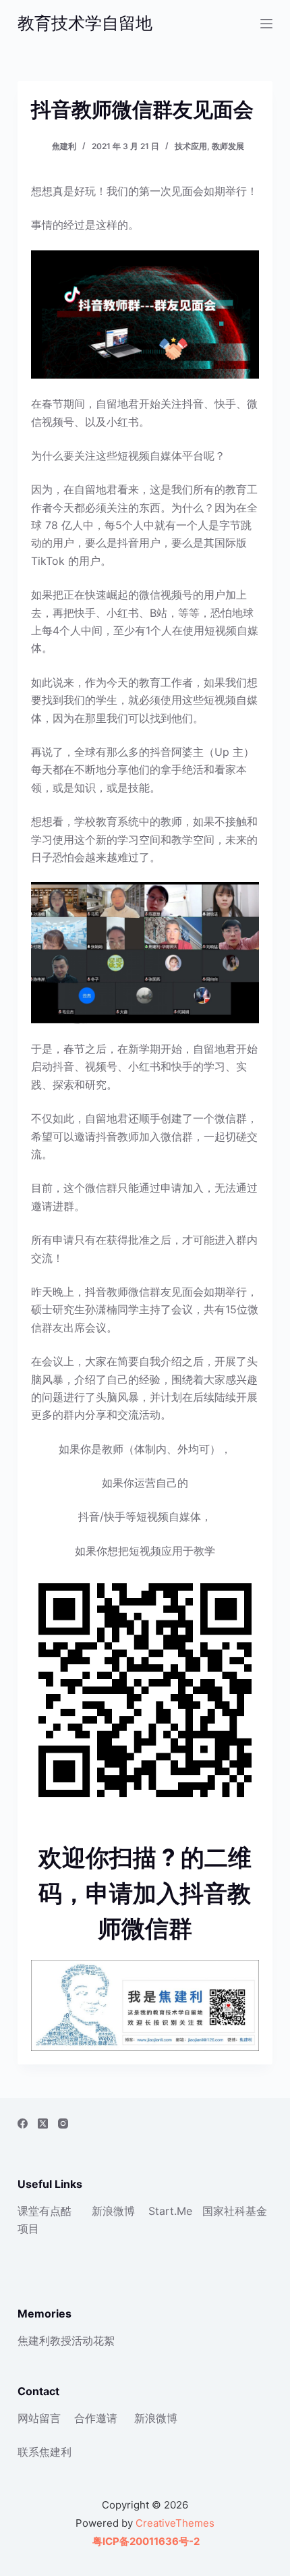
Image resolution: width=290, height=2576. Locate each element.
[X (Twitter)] (43, 2123)
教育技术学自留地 (85, 23)
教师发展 (228, 146)
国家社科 (224, 2211)
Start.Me (170, 2211)
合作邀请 (96, 2418)
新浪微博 (113, 2211)
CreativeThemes (175, 2523)
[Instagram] (63, 2123)
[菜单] (266, 24)
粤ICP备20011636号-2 (145, 2541)
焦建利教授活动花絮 (66, 2340)
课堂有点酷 (45, 2211)
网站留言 (39, 2418)
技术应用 (191, 146)
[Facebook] (23, 2123)
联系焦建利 (45, 2452)
